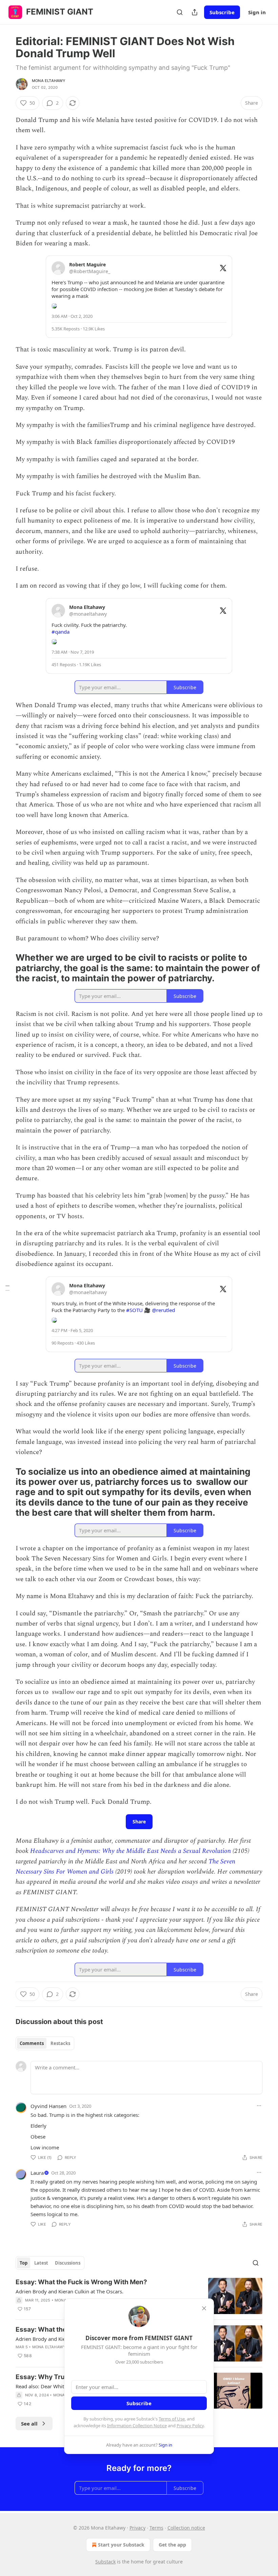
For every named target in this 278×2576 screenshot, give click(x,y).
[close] (204, 2308)
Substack (105, 2562)
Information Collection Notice (137, 2426)
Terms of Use (172, 2419)
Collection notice (186, 2528)
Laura (37, 2173)
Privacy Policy (190, 2426)
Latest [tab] (41, 2263)
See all (29, 2424)
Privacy (137, 2528)
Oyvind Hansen (48, 2106)
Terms (156, 2528)
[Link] (6, 968)
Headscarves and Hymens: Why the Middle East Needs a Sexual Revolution (131, 1851)
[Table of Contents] (7, 1288)
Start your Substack (121, 2545)
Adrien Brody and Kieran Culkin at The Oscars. (69, 2291)
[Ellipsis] (259, 2106)
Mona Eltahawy (49, 81)
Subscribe (222, 12)
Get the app (172, 2545)
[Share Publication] (195, 12)
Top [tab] (24, 2263)
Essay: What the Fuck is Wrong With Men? (81, 2282)
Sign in (257, 12)
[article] (139, 2296)
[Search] (180, 12)
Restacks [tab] (60, 2043)
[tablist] (45, 2043)
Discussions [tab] (68, 2263)
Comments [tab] (32, 2043)
